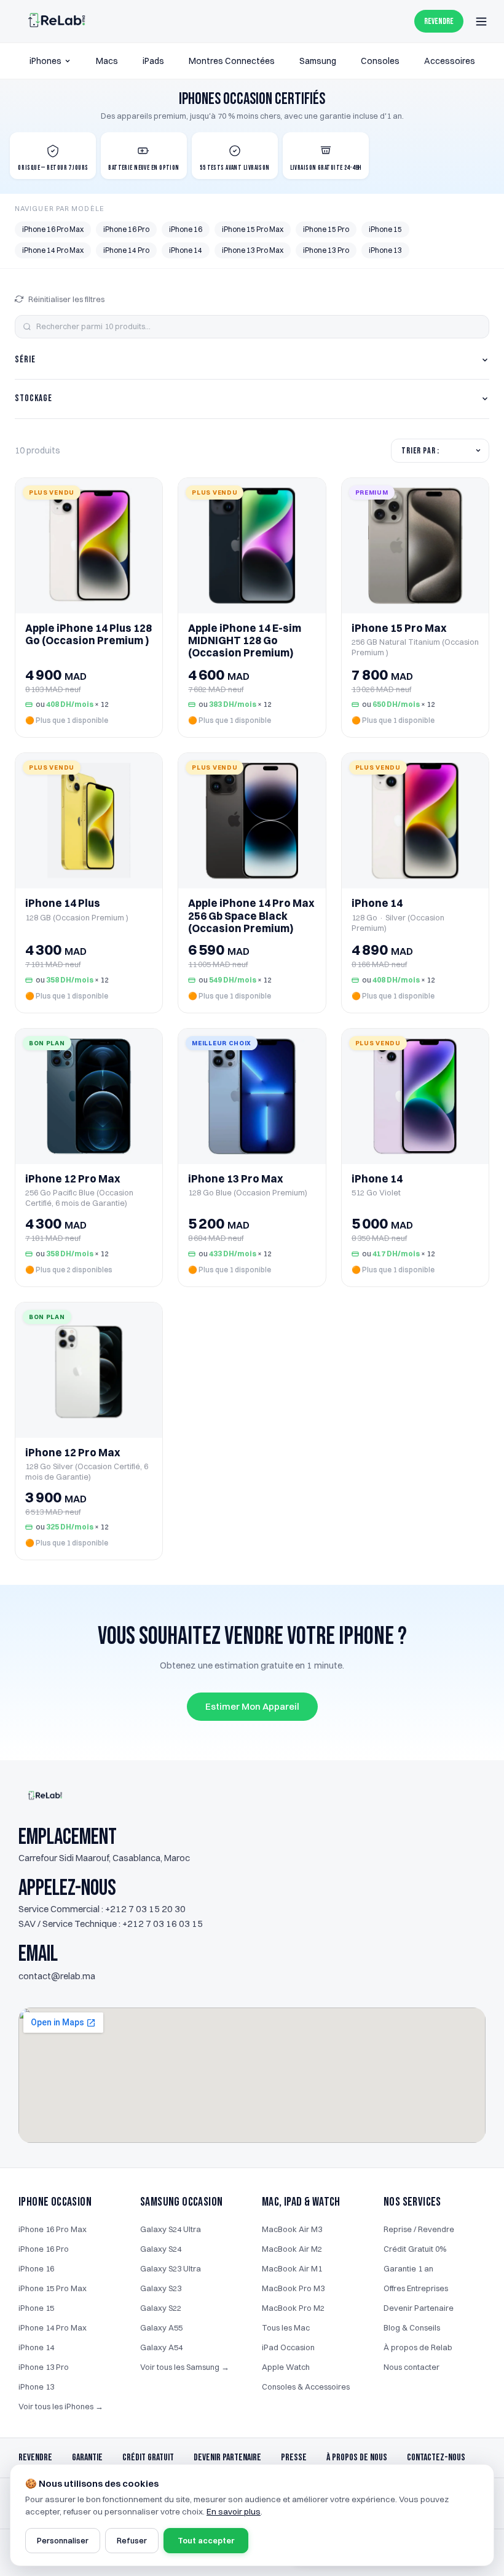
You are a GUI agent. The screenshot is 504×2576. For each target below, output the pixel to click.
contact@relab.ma (57, 1976)
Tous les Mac (286, 2327)
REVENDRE (439, 21)
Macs (107, 61)
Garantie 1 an (408, 2268)
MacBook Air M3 (292, 2229)
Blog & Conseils (412, 2327)
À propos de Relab (418, 2347)
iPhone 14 (186, 250)
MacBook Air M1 (292, 2268)
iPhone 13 (385, 250)
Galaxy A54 (161, 2347)
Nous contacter (411, 2367)
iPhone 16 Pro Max (53, 229)
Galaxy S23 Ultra (171, 2268)
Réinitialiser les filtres (66, 299)
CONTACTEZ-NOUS (436, 2458)
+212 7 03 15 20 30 (145, 1909)
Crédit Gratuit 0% (415, 2249)
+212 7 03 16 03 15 (163, 1924)
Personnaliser (63, 2540)
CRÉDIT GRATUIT (148, 2458)
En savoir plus (234, 2511)
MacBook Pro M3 (293, 2288)
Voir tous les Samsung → (185, 2367)
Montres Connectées (232, 61)
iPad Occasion (288, 2347)
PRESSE (294, 2458)
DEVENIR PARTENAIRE (227, 2458)
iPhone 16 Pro (126, 229)
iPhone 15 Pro (326, 229)
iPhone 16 (186, 229)
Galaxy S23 (161, 2288)
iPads (153, 61)
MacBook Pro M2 (293, 2308)
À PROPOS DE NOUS (357, 2458)
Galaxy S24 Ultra (171, 2229)
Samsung (318, 61)
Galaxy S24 (161, 2249)
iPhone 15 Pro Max (253, 229)
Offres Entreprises (416, 2288)
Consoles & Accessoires (306, 2387)
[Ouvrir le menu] (481, 22)
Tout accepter (206, 2540)
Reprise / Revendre (419, 2229)
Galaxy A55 (161, 2327)
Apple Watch (286, 2367)
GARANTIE (87, 2458)
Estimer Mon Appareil (252, 1706)
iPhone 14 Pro (126, 250)
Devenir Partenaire (419, 2308)
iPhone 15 (385, 229)
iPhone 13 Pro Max (253, 250)
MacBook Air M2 (292, 2249)
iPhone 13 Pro (326, 250)
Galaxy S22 (161, 2308)
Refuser (132, 2540)
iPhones (45, 61)
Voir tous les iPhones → (61, 2406)
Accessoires (450, 61)
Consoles (380, 61)
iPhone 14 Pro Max (53, 250)
